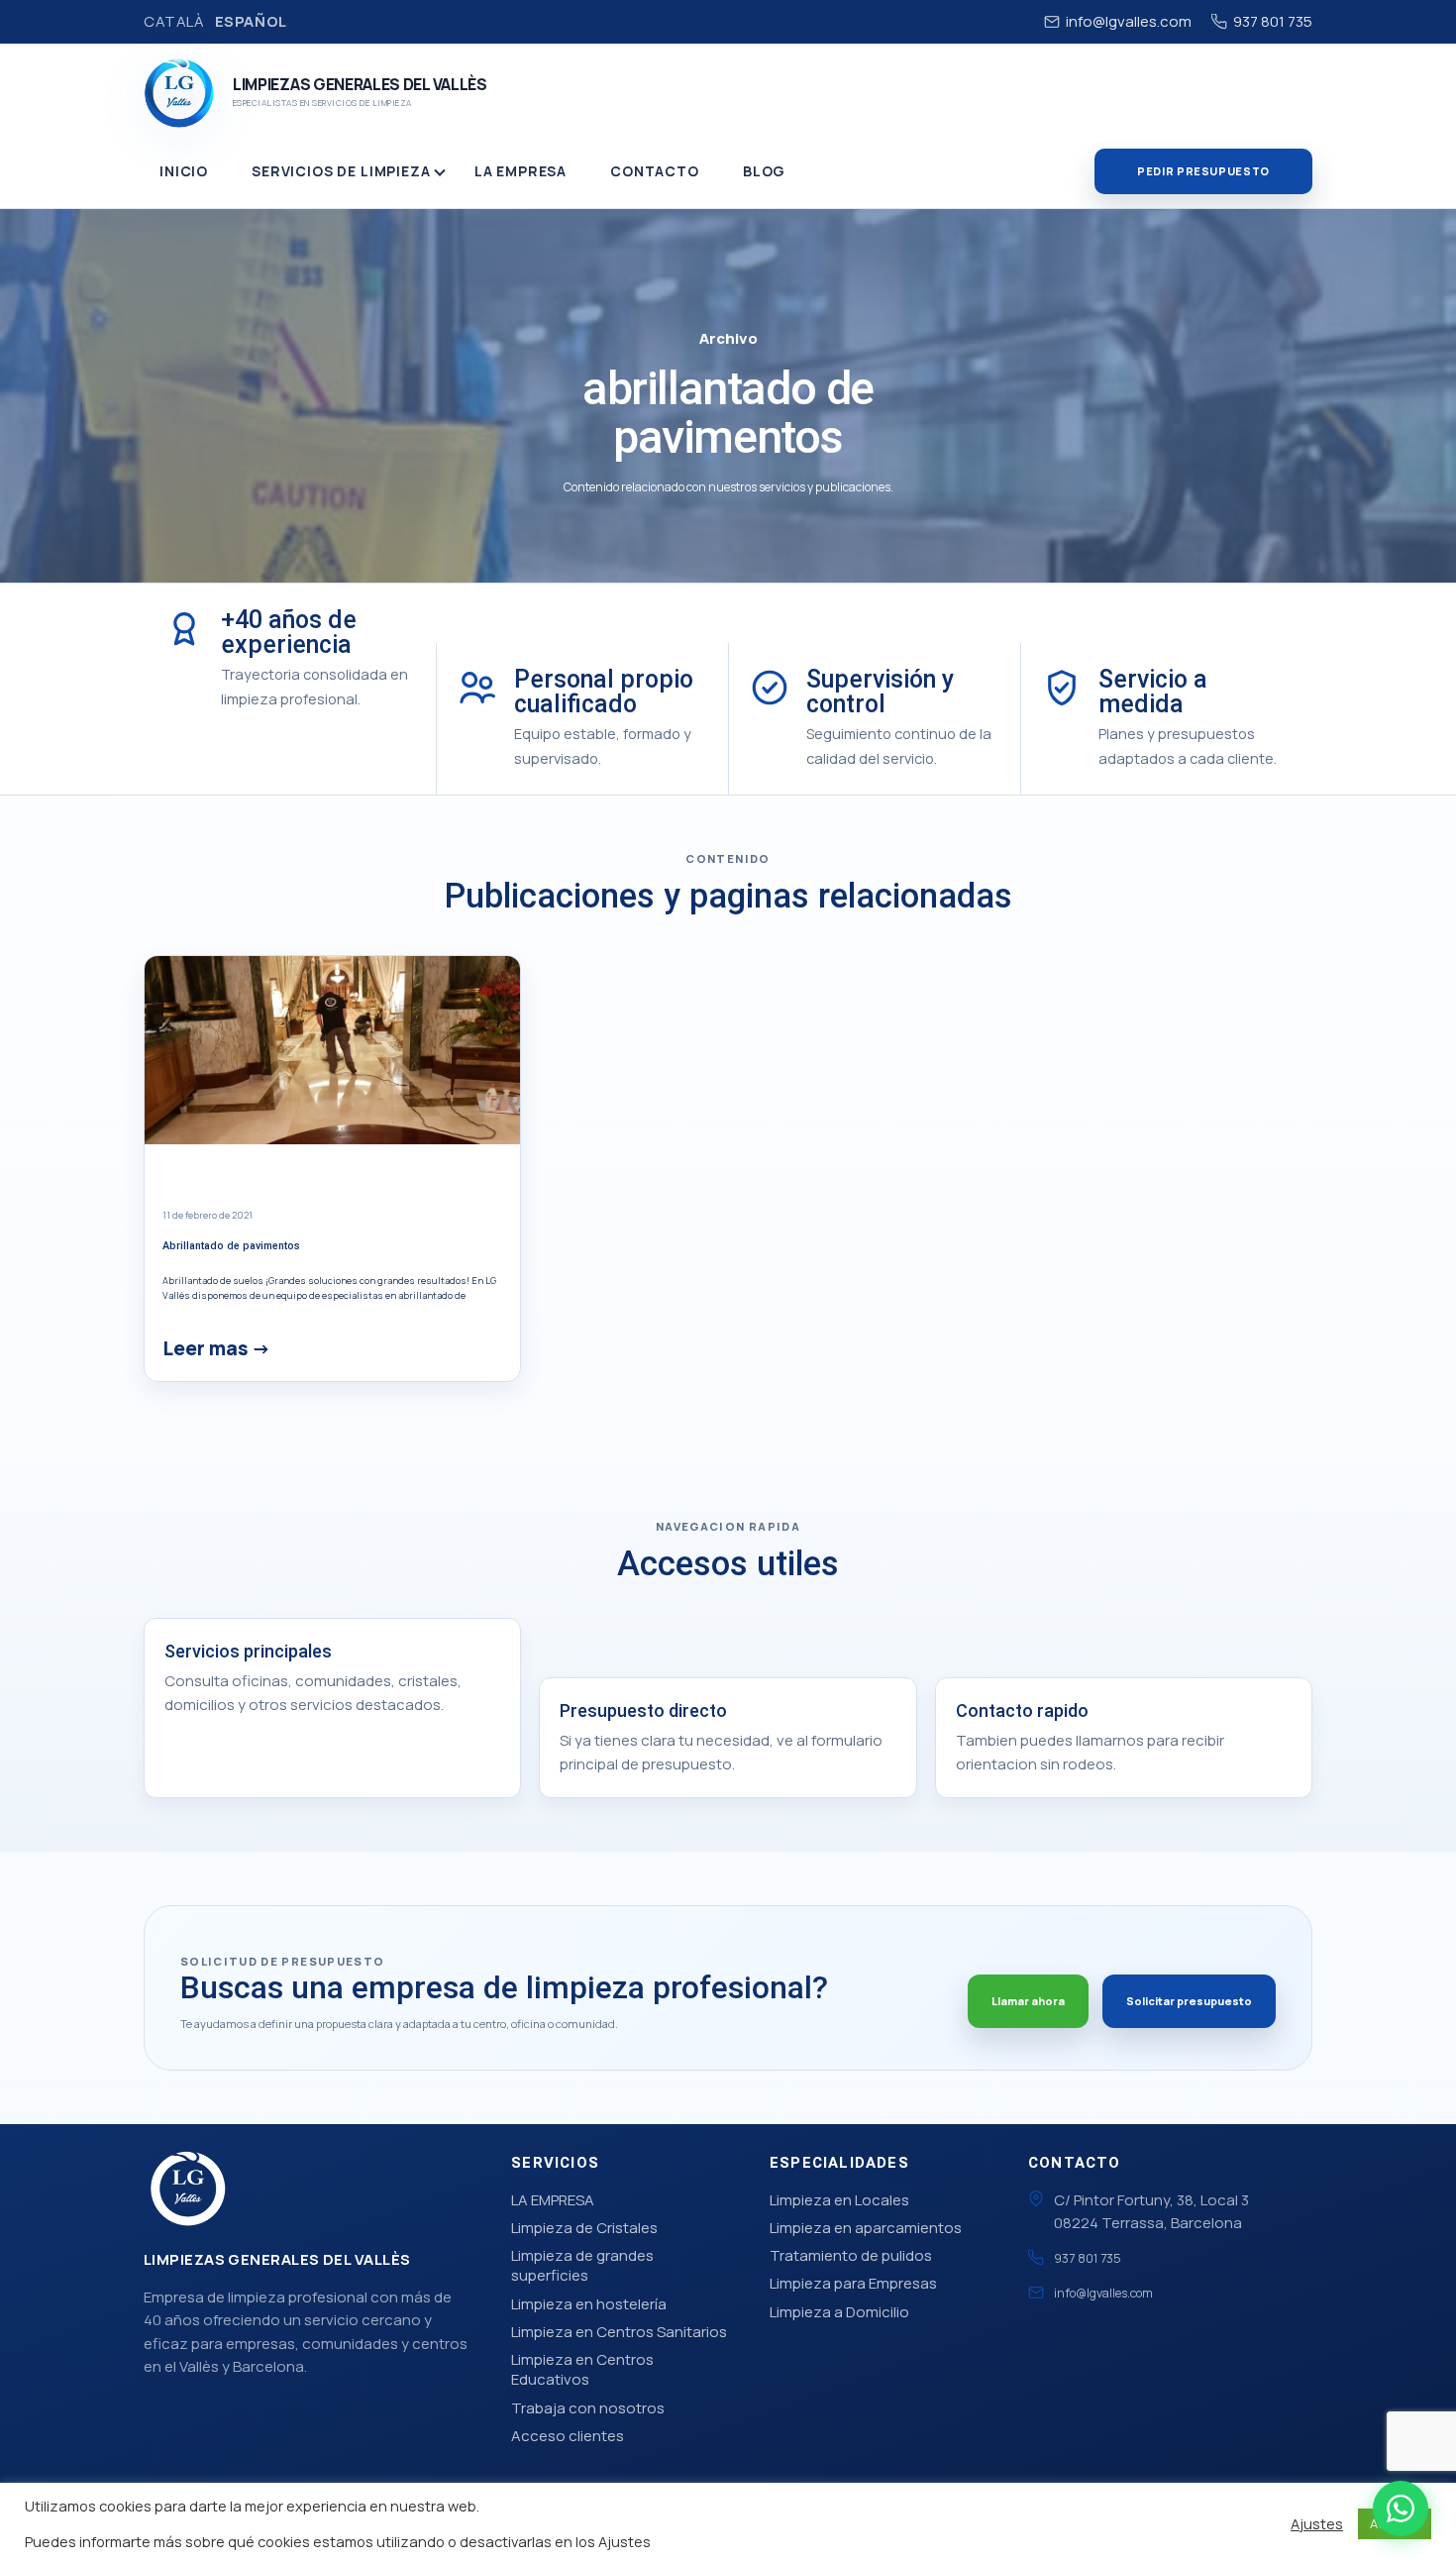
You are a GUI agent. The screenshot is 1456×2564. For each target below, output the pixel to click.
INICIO (184, 171)
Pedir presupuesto (1203, 171)
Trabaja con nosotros (588, 2408)
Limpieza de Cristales (584, 2228)
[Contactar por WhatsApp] (1401, 2509)
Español (251, 21)
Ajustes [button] (1317, 2523)
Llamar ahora (1028, 2001)
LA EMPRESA (520, 171)
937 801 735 (1273, 21)
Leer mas (205, 1348)
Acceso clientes (568, 2436)
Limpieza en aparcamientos (866, 2228)
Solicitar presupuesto (1189, 2001)
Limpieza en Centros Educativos (582, 2369)
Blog (764, 171)
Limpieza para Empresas (853, 2283)
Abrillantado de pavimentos (231, 1246)
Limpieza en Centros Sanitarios (619, 2332)
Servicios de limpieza (341, 171)
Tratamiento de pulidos (851, 2255)
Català (174, 21)
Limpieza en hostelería (589, 2304)
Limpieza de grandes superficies (582, 2265)
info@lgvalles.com (1129, 21)
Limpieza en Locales (839, 2200)
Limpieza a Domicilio (839, 2312)
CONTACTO (655, 171)
